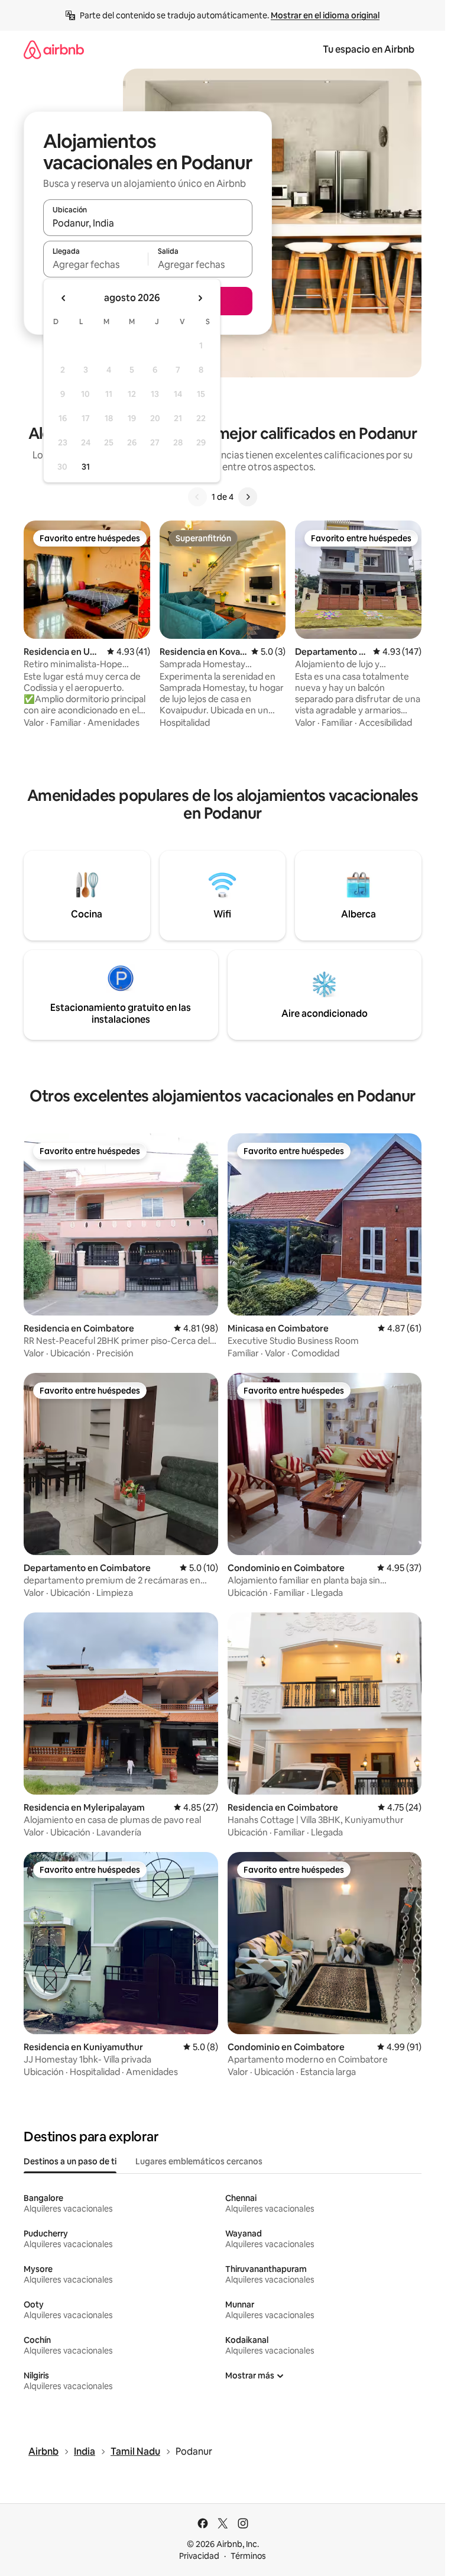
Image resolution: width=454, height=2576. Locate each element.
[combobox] (148, 223)
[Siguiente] (248, 497)
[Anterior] (197, 497)
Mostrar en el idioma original (325, 15)
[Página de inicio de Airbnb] (54, 49)
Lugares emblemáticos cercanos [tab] (199, 2161)
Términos (248, 2556)
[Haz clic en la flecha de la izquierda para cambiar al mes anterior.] (64, 298)
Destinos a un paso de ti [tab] (70, 2161)
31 (86, 467)
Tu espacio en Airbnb (369, 49)
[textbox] (95, 264)
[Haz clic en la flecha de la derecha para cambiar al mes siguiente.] (200, 298)
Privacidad (199, 2556)
